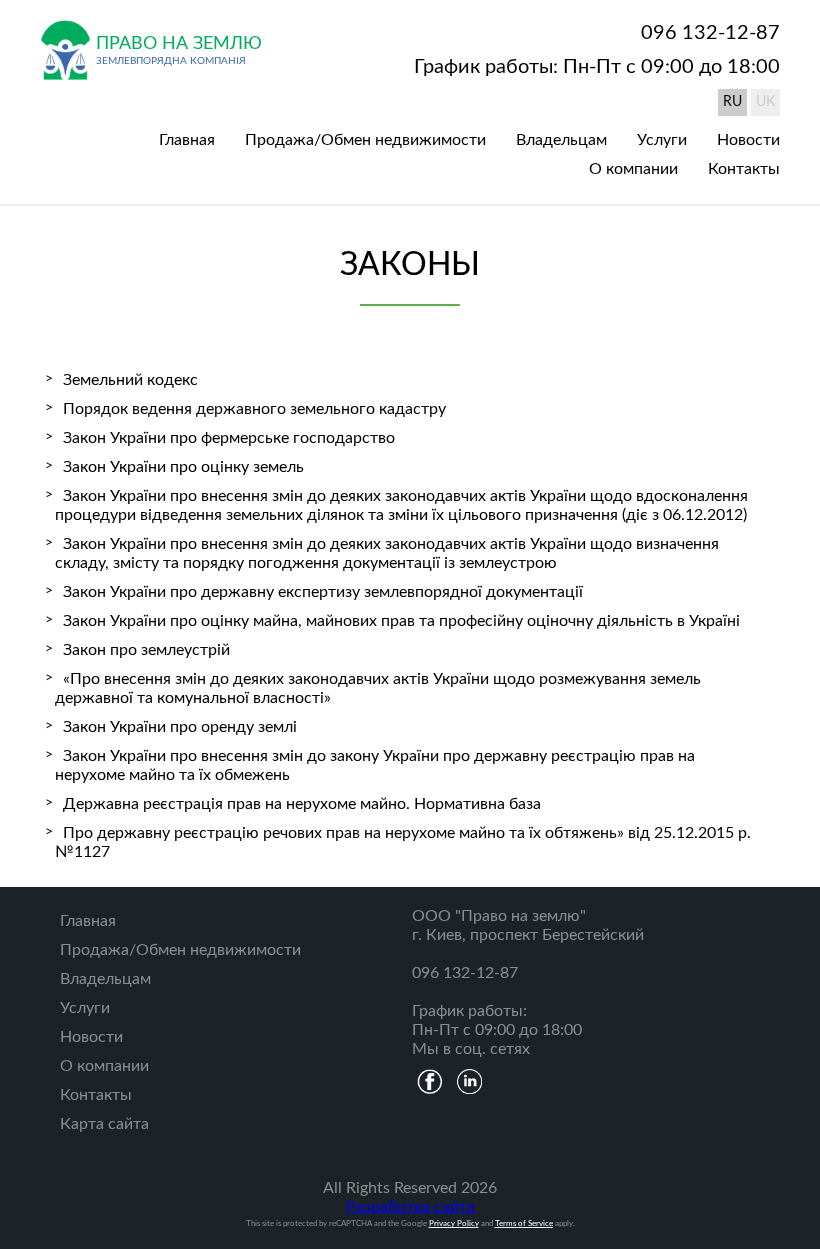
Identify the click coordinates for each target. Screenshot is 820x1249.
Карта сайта (104, 1124)
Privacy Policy (454, 1223)
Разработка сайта (410, 1207)
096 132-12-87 (710, 33)
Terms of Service (524, 1223)
